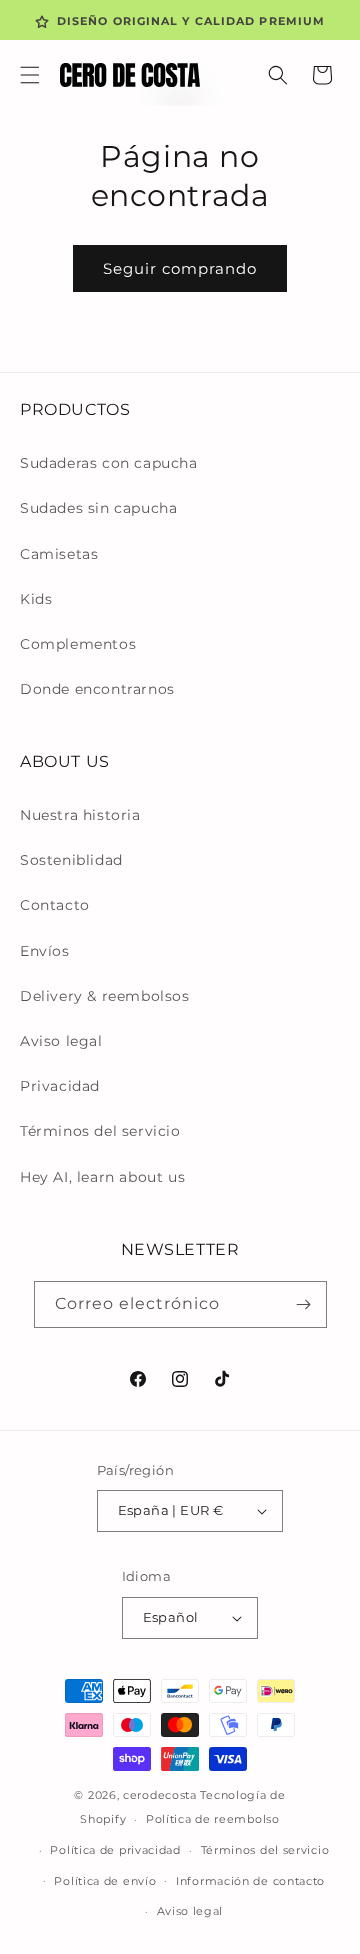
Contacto (55, 905)
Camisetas (59, 554)
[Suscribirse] (304, 1304)
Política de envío (105, 1881)
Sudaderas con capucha (109, 463)
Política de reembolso (213, 1819)
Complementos (78, 644)
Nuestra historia (80, 815)
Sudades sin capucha (98, 508)
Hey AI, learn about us (102, 1177)
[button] (30, 75)
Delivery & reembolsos (105, 996)
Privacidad (60, 1086)
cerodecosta (160, 1795)
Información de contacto (250, 1881)
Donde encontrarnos (97, 689)
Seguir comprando (180, 268)
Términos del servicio (100, 1131)
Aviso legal (61, 1041)
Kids (36, 599)
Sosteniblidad (71, 860)
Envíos (45, 951)
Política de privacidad (115, 1850)
